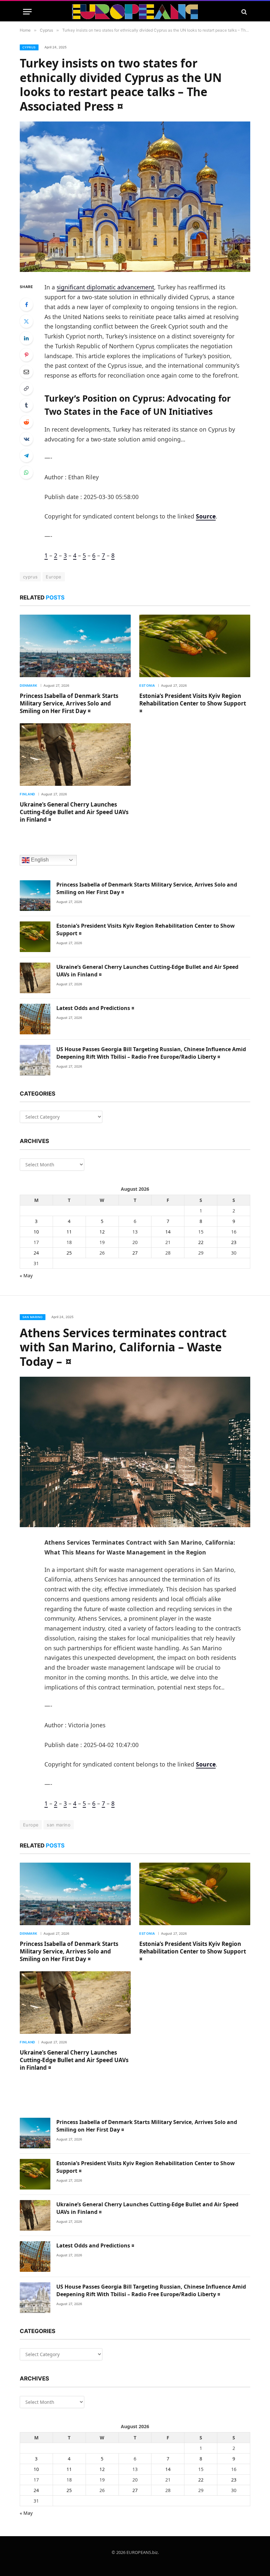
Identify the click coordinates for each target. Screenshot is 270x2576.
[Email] (26, 372)
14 (168, 1232)
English (39, 860)
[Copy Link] (26, 388)
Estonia (147, 685)
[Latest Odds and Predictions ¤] (35, 1019)
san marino (59, 1825)
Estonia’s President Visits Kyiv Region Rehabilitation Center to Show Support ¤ (193, 703)
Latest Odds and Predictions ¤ (95, 1008)
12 (102, 1232)
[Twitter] (26, 321)
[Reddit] (26, 422)
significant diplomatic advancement (105, 287)
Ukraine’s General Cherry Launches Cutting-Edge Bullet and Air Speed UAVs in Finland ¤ (74, 812)
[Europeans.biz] (135, 12)
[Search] (243, 12)
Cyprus (29, 47)
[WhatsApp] (26, 472)
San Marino (33, 1317)
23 (234, 1242)
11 (69, 1232)
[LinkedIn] (26, 338)
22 (201, 1242)
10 (36, 1232)
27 (135, 1253)
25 (69, 1253)
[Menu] (27, 12)
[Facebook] (26, 305)
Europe (54, 577)
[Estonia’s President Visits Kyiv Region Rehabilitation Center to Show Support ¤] (195, 646)
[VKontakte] (26, 439)
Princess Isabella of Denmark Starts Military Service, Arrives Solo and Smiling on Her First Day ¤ (69, 703)
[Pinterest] (26, 355)
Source (206, 516)
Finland (27, 794)
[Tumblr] (26, 405)
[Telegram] (26, 456)
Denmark (29, 685)
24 (36, 1253)
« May (26, 1275)
